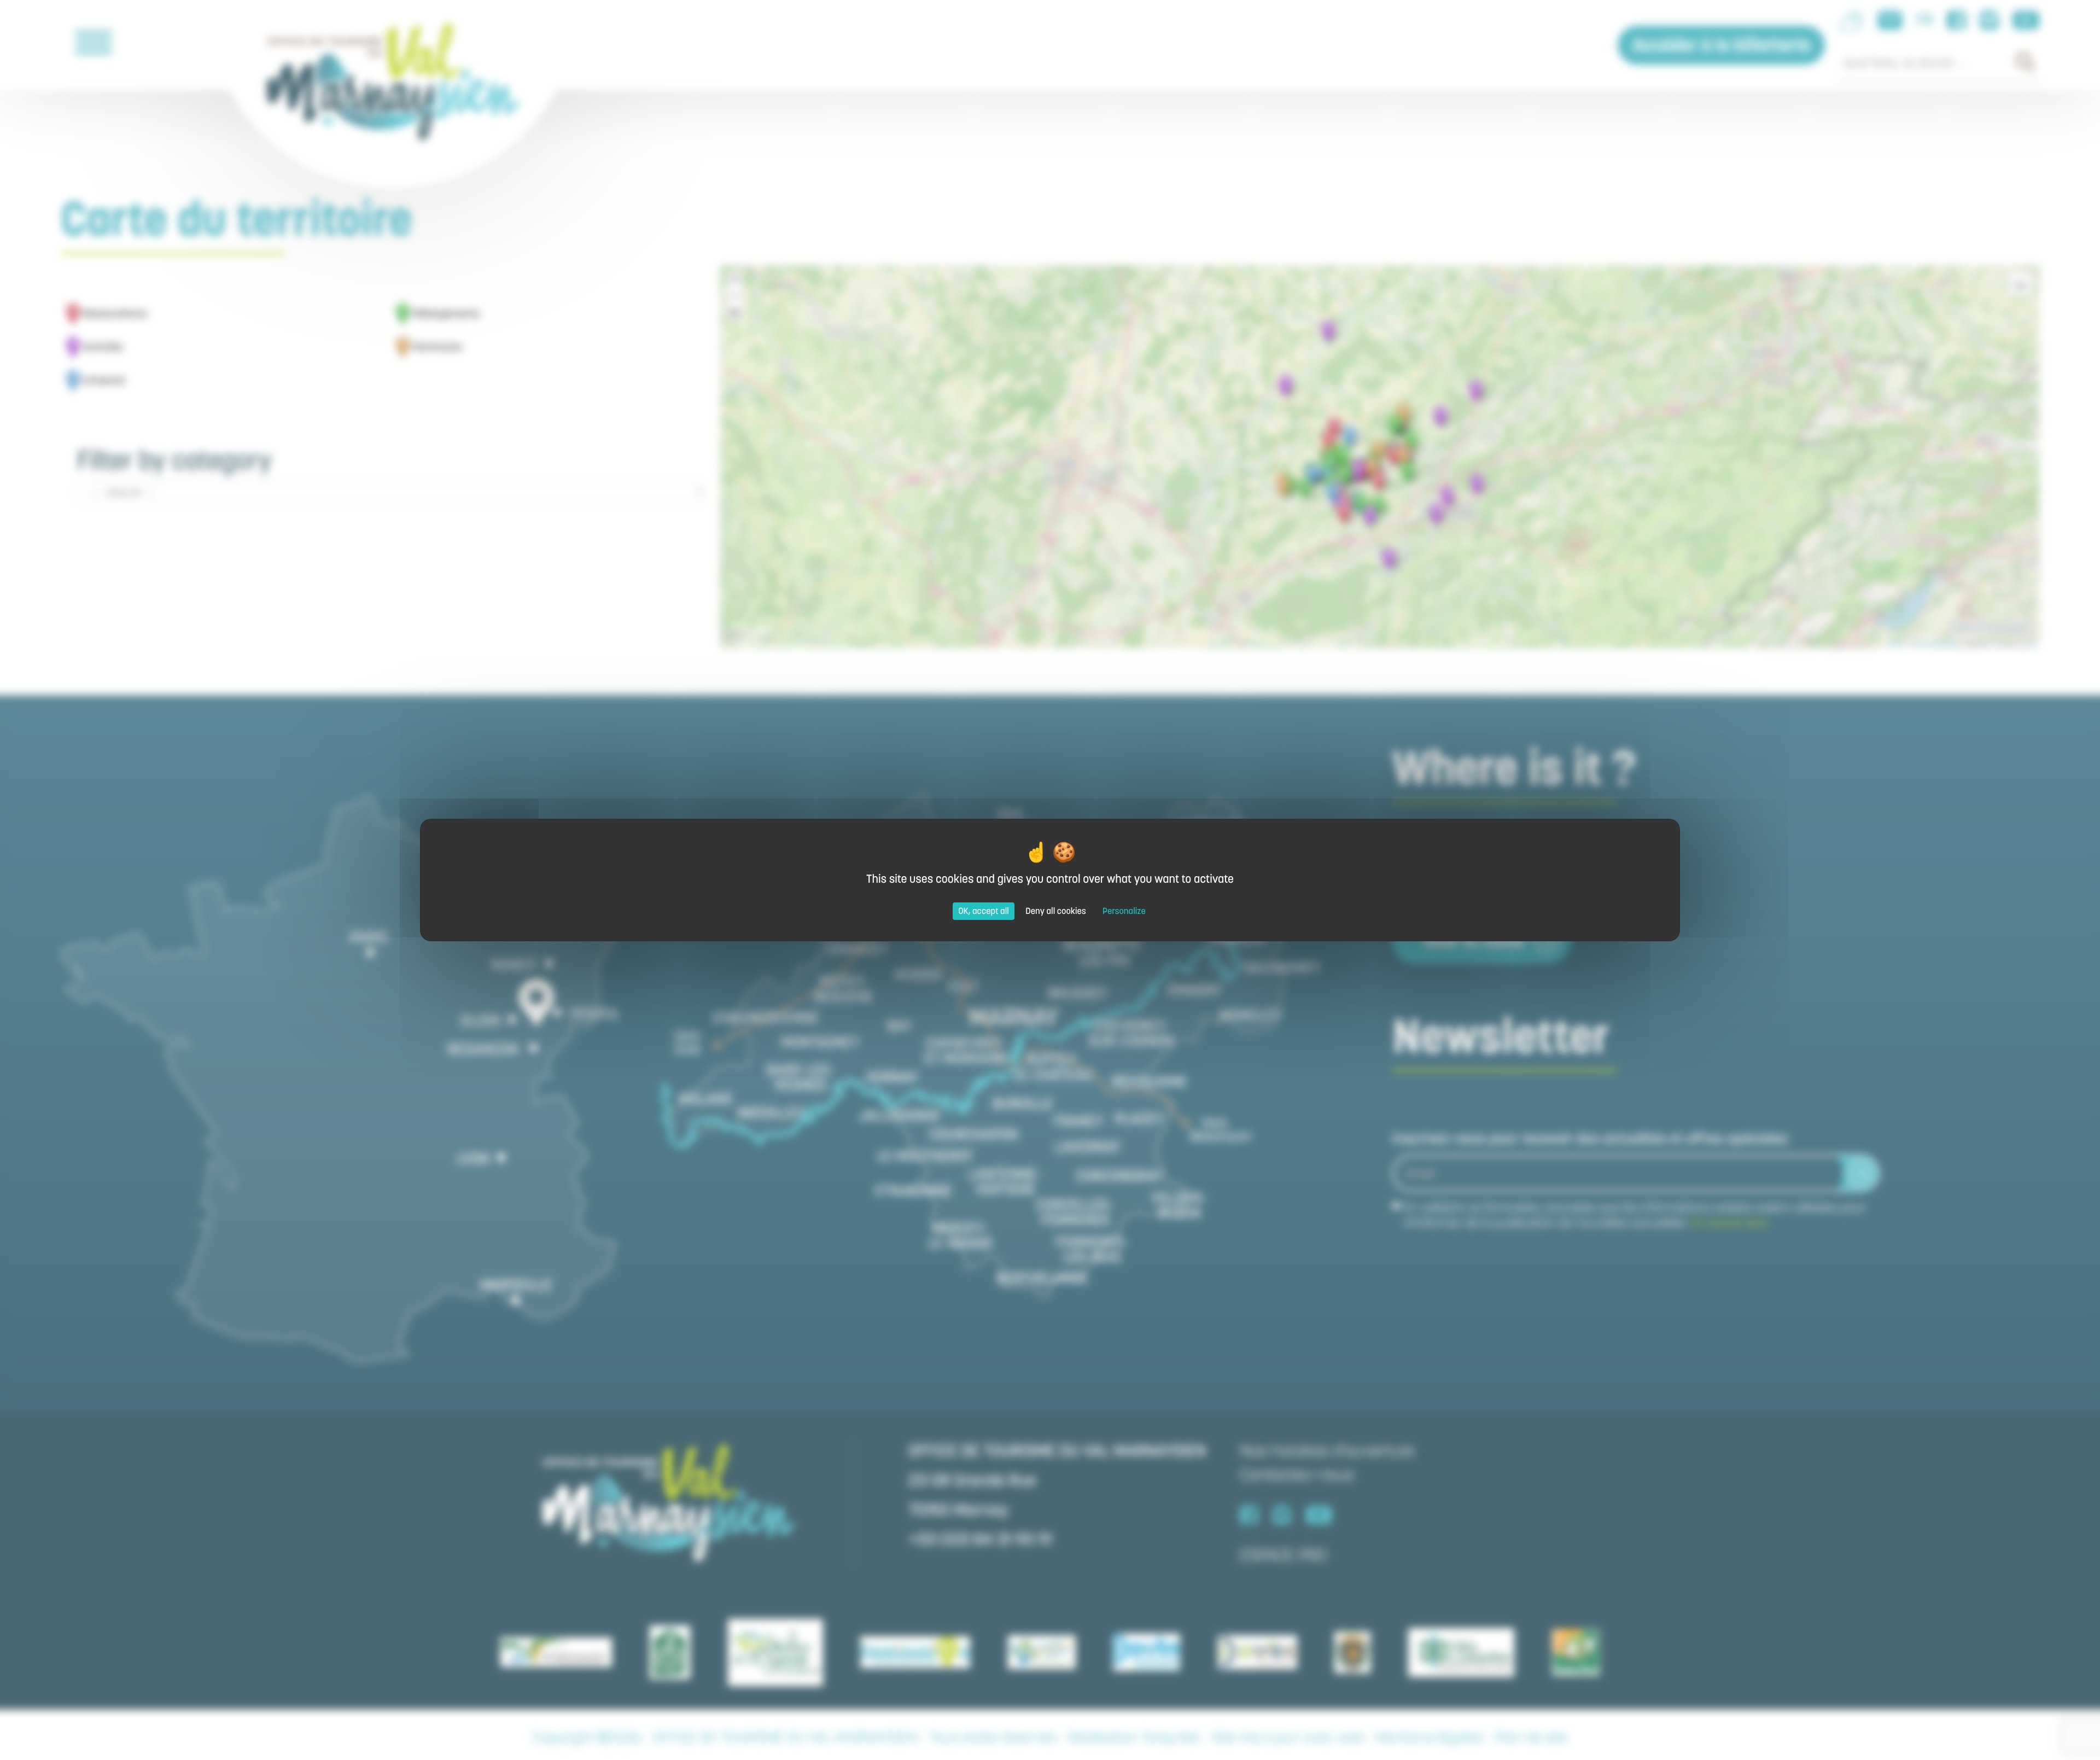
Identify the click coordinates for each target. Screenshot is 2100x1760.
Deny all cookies (1056, 911)
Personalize (1124, 911)
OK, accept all (984, 911)
